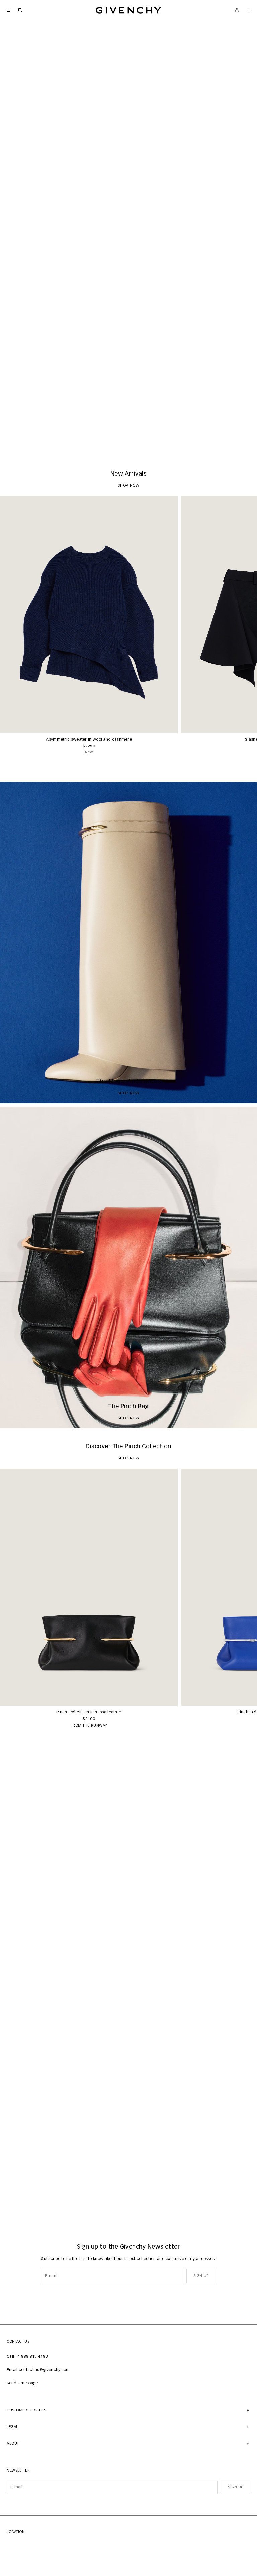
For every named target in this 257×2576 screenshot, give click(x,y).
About (13, 2444)
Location (16, 2532)
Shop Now (129, 445)
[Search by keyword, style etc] (20, 10)
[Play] (10, 445)
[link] (248, 10)
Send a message (22, 2383)
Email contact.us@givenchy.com (38, 2370)
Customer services (26, 2410)
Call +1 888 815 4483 (27, 2357)
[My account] (237, 10)
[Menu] (9, 10)
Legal (12, 2427)
